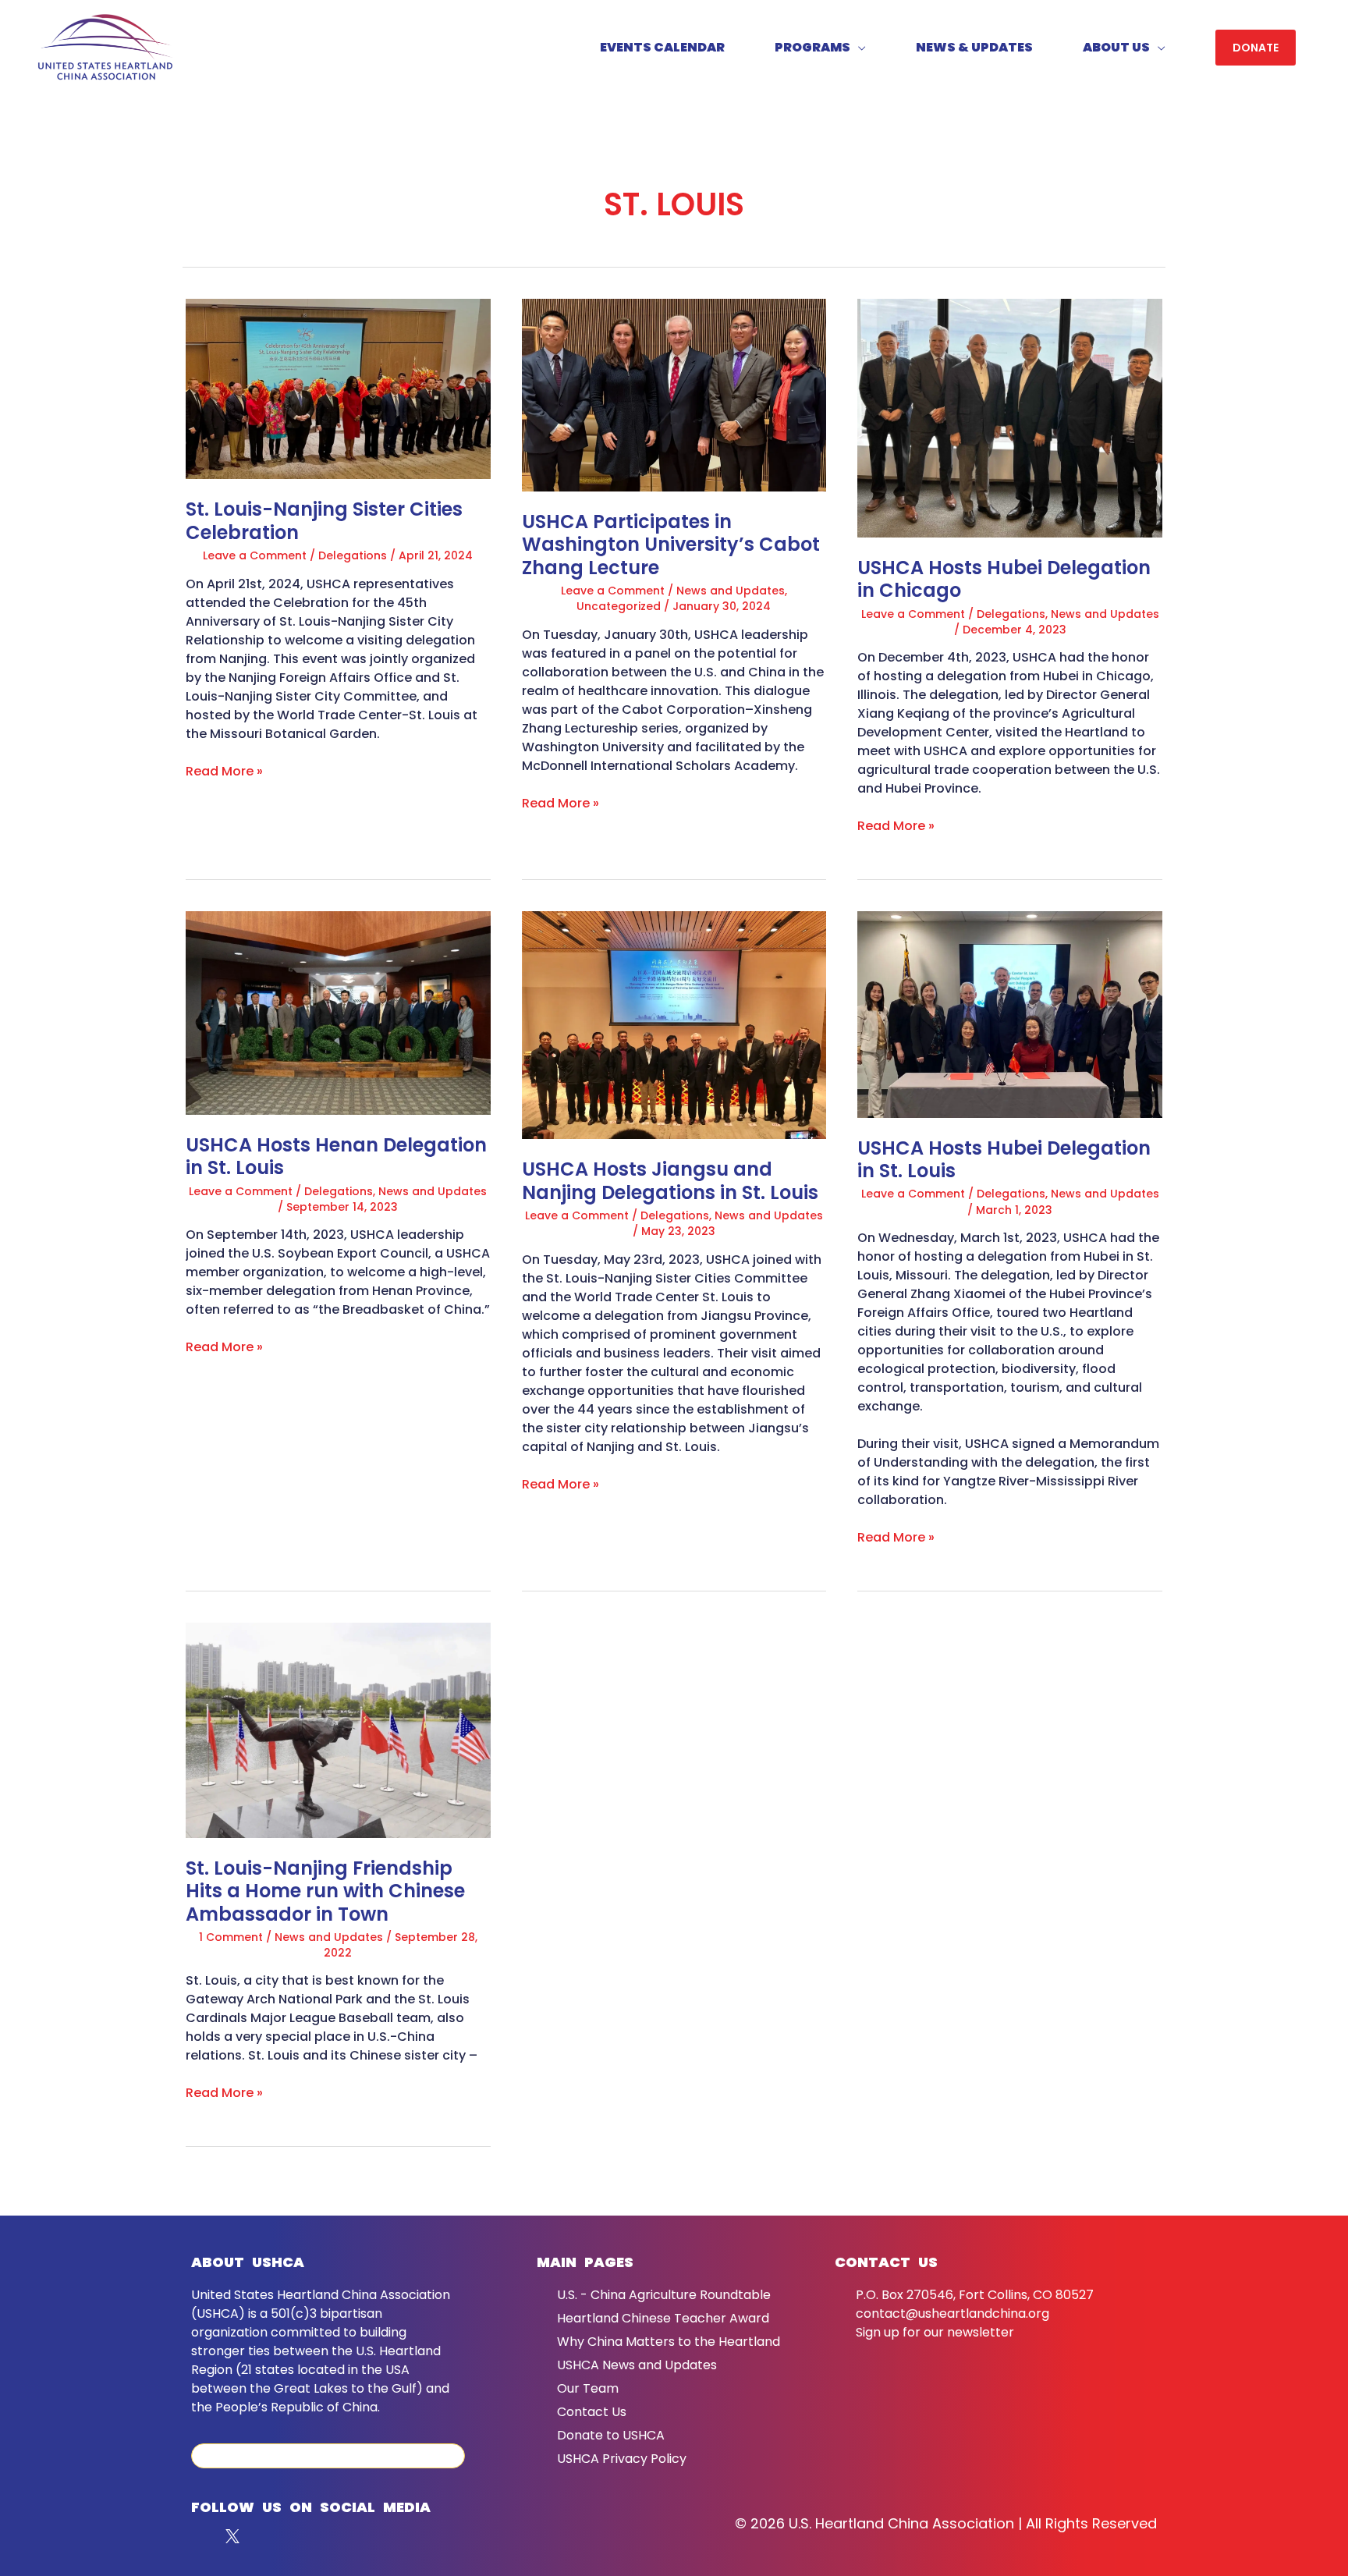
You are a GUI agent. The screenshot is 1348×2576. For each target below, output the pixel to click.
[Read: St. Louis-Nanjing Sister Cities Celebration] (338, 388)
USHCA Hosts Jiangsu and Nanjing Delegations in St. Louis (670, 1181)
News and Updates (731, 591)
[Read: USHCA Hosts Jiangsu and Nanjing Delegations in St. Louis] (674, 1025)
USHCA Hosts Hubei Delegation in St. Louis (1004, 1160)
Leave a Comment (255, 555)
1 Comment (231, 1937)
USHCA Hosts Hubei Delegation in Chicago (1004, 579)
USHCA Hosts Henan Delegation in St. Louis (336, 1157)
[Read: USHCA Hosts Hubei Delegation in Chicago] (1010, 417)
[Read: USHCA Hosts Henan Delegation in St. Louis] (338, 1012)
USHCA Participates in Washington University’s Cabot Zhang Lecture (671, 545)
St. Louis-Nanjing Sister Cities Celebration (324, 521)
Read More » (224, 771)
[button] (1256, 48)
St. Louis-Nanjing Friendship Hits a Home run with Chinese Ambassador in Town (325, 1891)
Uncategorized (619, 606)
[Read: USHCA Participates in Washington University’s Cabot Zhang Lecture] (674, 394)
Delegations (353, 555)
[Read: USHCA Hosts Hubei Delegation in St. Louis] (1010, 1014)
